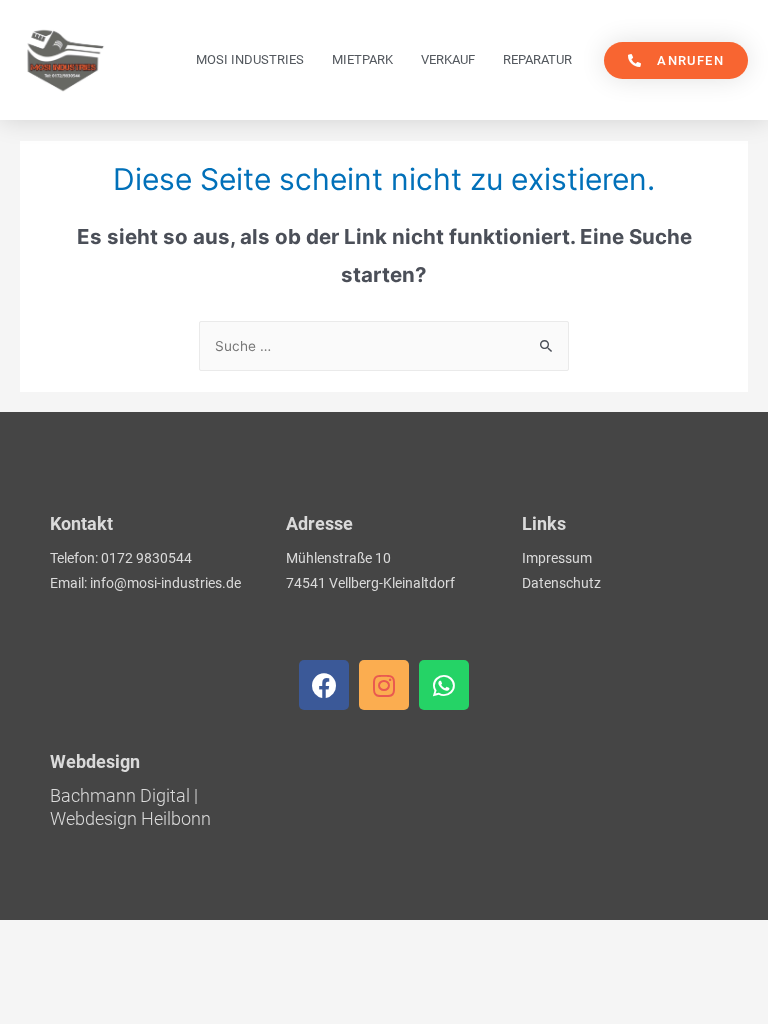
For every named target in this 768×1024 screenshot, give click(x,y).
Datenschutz (561, 583)
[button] (676, 60)
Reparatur (537, 59)
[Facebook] (324, 685)
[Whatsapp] (444, 685)
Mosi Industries (250, 59)
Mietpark (362, 59)
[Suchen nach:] (384, 346)
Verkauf (448, 59)
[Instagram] (384, 685)
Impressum (557, 558)
